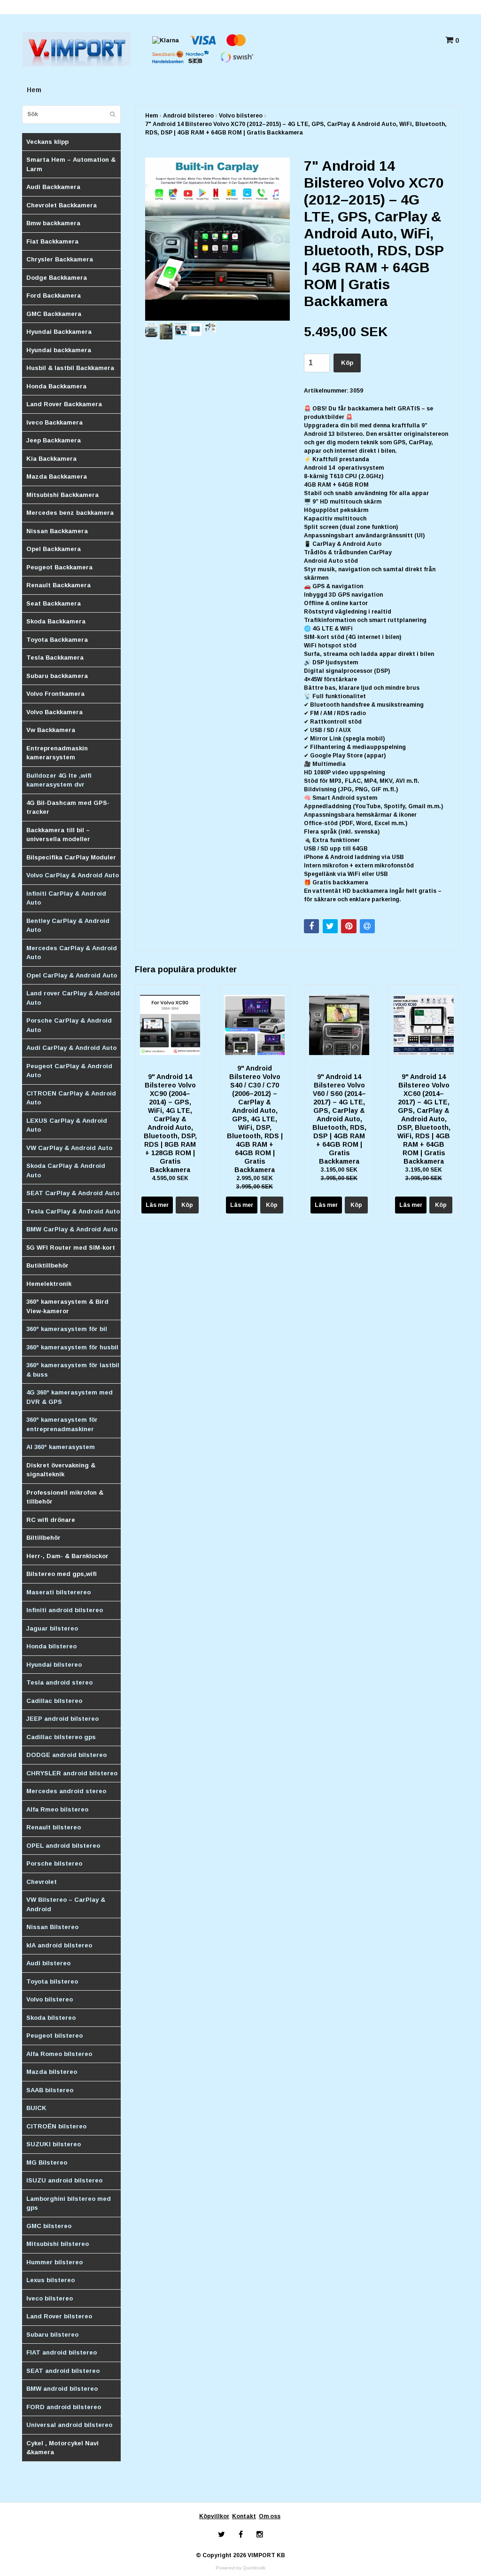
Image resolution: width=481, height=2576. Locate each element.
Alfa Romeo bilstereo (59, 2054)
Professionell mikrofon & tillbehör (65, 1497)
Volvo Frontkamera (55, 694)
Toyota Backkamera (57, 640)
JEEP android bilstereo (62, 1719)
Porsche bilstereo (54, 1863)
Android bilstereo (188, 116)
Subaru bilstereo (52, 2335)
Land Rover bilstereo (59, 2316)
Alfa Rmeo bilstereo (57, 1809)
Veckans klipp (47, 142)
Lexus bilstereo (50, 2280)
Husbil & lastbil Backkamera (70, 368)
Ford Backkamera (54, 295)
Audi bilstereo (48, 1963)
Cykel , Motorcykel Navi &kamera (62, 2448)
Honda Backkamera (56, 386)
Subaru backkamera (57, 676)
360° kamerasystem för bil (67, 1329)
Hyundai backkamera (59, 350)
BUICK (36, 2108)
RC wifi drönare (51, 1520)
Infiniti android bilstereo (65, 1610)
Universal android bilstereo (69, 2425)
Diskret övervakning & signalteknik (61, 1470)
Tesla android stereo (59, 1682)
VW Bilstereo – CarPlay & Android (66, 1904)
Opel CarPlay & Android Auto (72, 975)
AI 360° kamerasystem (61, 1447)
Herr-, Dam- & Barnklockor (67, 1556)
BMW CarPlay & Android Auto (72, 1229)
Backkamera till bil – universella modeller (58, 835)
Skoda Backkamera (56, 621)
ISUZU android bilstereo (64, 2180)
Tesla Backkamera (55, 658)
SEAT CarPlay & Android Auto (73, 1193)
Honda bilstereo (51, 1646)
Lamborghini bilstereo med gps (69, 2203)
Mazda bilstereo (52, 2072)
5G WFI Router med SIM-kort (71, 1248)
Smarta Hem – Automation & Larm (71, 164)
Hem (34, 90)
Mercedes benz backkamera (70, 513)
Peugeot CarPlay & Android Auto (69, 1071)
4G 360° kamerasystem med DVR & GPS (70, 1397)
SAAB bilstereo (50, 2090)
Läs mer (157, 1205)
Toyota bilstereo (52, 1981)
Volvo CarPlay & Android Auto (73, 875)
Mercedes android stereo (66, 1791)
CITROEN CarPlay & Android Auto (71, 1098)
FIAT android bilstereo (62, 2352)
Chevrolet (42, 1882)
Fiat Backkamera (52, 241)
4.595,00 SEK (170, 1178)
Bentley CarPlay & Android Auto (68, 926)
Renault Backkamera (58, 585)
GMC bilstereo (49, 2226)
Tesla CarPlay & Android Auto (73, 1211)
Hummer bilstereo (54, 2262)
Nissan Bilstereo (52, 1927)
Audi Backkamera (53, 187)
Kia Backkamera (51, 459)
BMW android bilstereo (62, 2389)
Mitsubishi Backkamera (62, 495)
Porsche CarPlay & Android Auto (69, 1025)
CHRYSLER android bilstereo (72, 1773)
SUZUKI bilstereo (54, 2144)
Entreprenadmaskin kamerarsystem (57, 753)
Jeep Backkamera (54, 440)
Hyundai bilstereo (54, 1665)
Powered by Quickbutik (240, 2568)
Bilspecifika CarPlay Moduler (71, 857)
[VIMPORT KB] (76, 49)
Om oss (270, 2516)
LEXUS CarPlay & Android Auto (67, 1125)
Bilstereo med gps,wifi (62, 1574)
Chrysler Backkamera (60, 259)
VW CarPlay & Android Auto (69, 1148)
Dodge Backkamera (57, 278)
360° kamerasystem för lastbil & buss (73, 1370)
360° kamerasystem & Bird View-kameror (67, 1306)
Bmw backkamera (53, 223)
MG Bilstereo (47, 2162)
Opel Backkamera (54, 549)
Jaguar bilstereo (52, 1628)
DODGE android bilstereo (66, 1755)
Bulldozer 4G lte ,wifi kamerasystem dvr (59, 780)
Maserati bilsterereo (58, 1592)
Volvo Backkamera (54, 712)
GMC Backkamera (54, 314)
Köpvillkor (214, 2516)
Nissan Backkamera (57, 531)
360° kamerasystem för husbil (72, 1347)
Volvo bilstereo (50, 1999)
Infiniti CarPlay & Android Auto (66, 898)
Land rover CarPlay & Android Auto (73, 998)
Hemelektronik (49, 1284)
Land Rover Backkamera (64, 404)
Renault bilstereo (54, 1827)
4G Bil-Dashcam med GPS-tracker (68, 807)
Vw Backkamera (51, 730)
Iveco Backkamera (54, 422)
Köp (347, 363)
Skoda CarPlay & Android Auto (66, 1170)
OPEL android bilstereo (63, 1846)
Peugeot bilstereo (54, 2036)
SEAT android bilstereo (63, 2371)
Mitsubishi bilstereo (58, 2244)
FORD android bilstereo (64, 2407)
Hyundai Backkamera (59, 332)
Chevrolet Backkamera (62, 205)
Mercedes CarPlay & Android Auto (72, 953)
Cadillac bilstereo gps (61, 1737)
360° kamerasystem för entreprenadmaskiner (62, 1424)
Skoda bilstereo (51, 2018)
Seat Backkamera (54, 603)
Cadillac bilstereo (54, 1701)
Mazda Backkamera (57, 477)
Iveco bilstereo (50, 2298)
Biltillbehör (43, 1538)
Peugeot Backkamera (59, 567)
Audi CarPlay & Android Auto (71, 1048)
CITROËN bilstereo (56, 2126)
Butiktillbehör (47, 1265)
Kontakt (244, 2516)
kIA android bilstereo (59, 1945)
